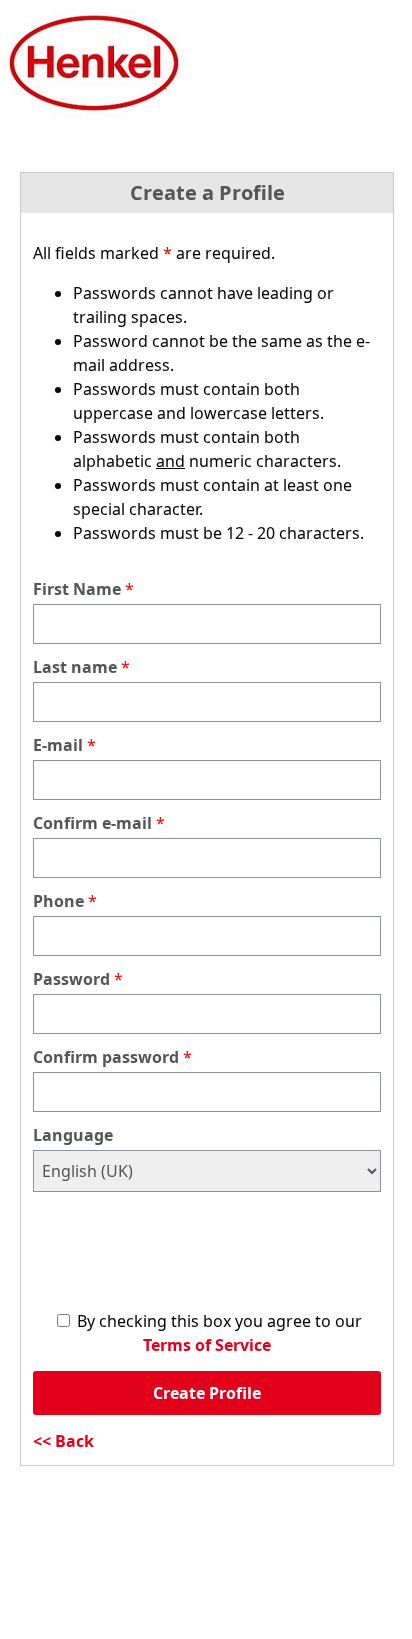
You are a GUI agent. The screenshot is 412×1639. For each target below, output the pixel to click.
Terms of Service (207, 1345)
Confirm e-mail (92, 823)
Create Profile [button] (207, 1393)
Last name (75, 667)
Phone (58, 901)
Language (73, 1135)
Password (71, 979)
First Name (77, 589)
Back (74, 1441)
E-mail (58, 745)
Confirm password (106, 1057)
